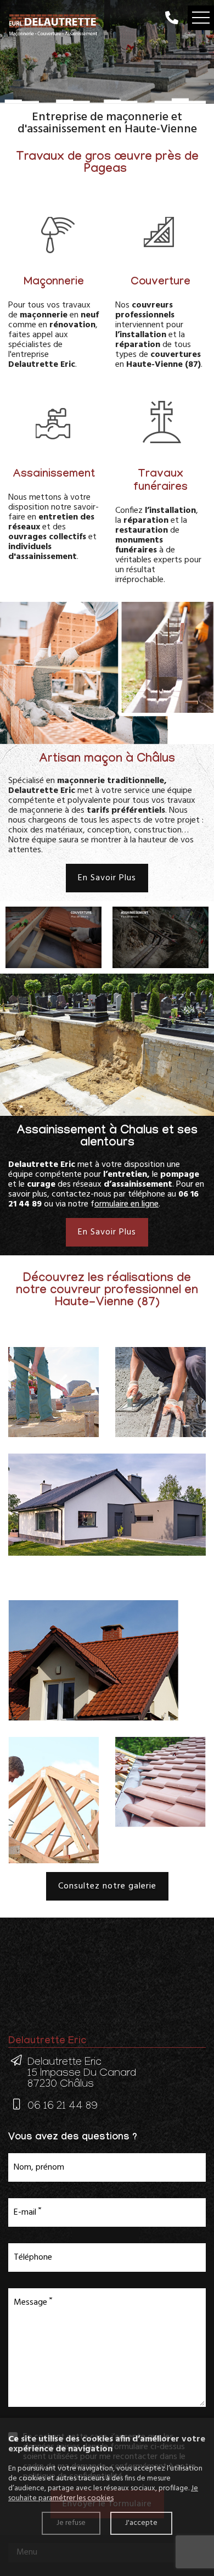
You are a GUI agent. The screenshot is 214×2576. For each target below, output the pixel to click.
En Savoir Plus (107, 878)
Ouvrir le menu (201, 18)
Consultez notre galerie (107, 1886)
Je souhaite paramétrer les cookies (103, 2493)
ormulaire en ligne (126, 1204)
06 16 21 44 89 (63, 2107)
